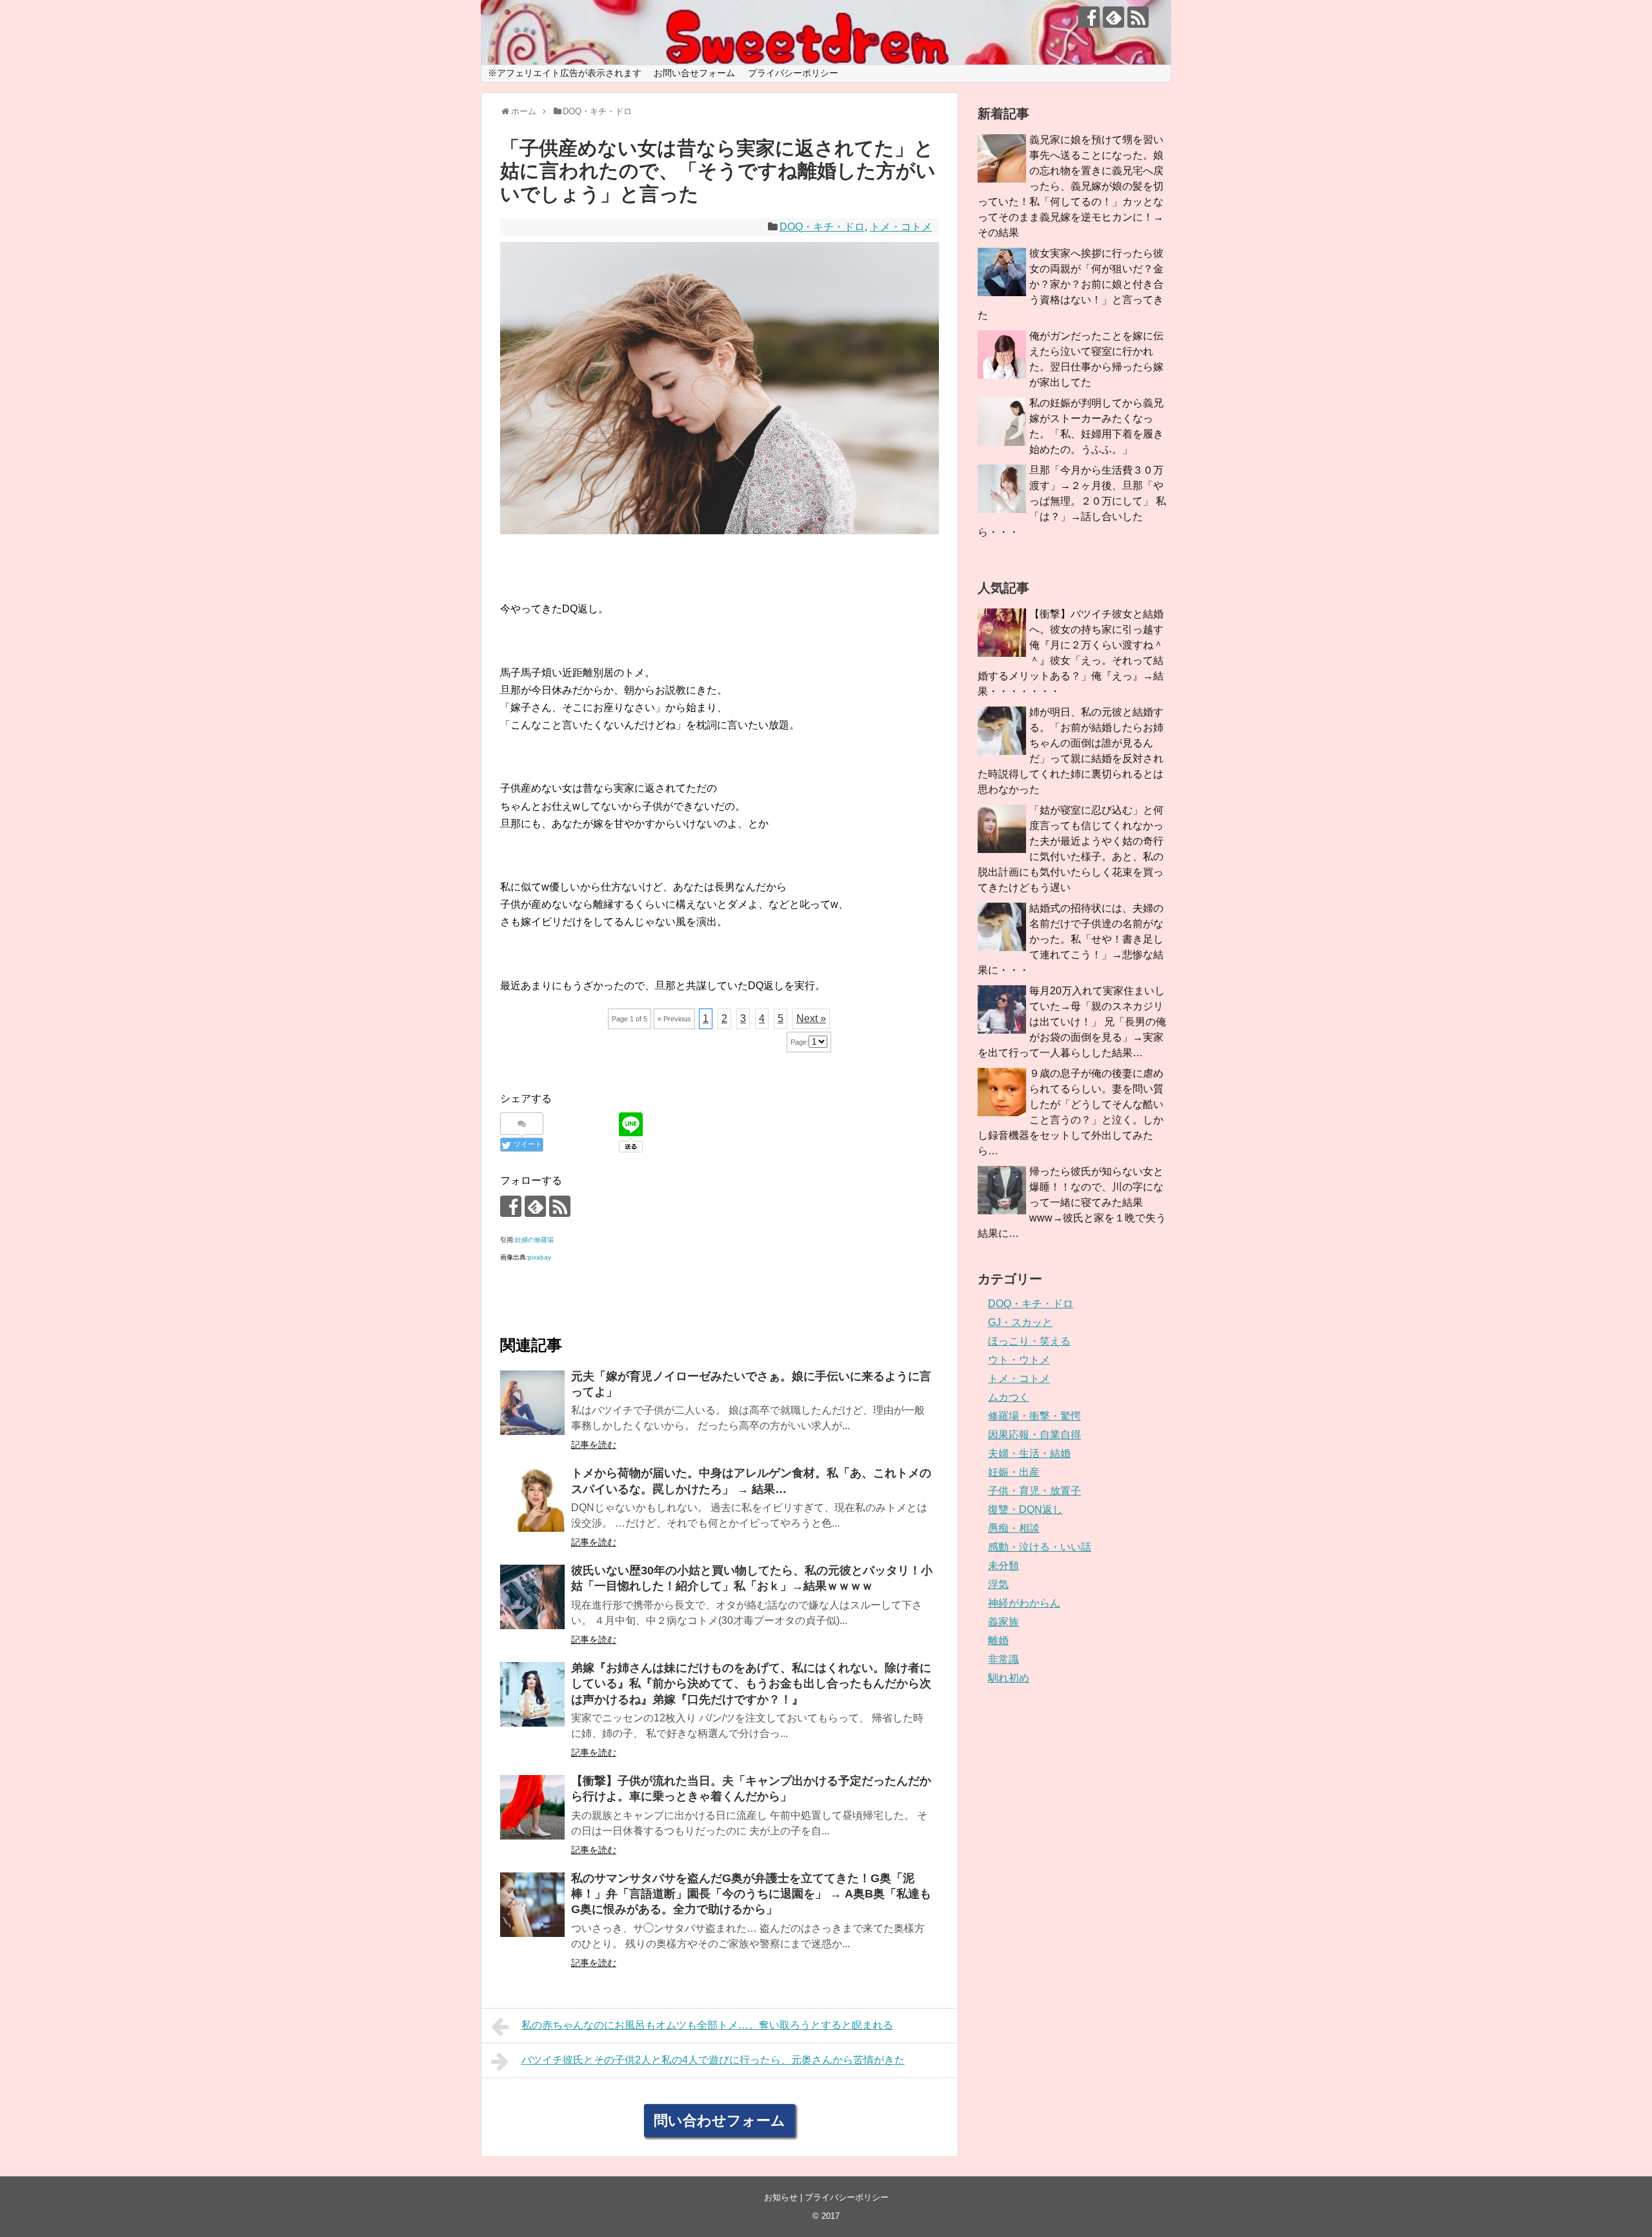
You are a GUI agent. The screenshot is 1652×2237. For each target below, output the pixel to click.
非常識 (1003, 1659)
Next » (811, 1018)
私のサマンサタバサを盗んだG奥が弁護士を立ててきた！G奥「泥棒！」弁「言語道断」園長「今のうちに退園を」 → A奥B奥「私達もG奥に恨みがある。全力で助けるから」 (751, 1894)
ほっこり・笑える (1029, 1341)
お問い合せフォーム (694, 73)
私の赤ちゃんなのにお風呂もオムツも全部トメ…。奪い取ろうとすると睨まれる (707, 2025)
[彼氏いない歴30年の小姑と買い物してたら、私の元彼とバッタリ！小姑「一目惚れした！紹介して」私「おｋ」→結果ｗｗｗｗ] (532, 1597)
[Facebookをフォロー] (1089, 17)
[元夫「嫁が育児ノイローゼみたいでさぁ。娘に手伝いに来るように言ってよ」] (532, 1403)
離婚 (998, 1640)
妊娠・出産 (1014, 1472)
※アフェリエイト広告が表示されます (565, 73)
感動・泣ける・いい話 (1040, 1547)
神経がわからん (1024, 1603)
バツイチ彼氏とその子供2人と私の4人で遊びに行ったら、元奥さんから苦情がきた (713, 2060)
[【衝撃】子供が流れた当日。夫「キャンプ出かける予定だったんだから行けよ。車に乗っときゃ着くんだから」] (532, 1807)
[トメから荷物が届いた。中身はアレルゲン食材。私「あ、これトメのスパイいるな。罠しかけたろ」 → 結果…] (532, 1500)
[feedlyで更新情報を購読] (1113, 17)
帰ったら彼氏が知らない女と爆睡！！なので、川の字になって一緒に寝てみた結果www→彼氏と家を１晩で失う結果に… (1072, 1202)
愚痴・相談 (1014, 1528)
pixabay (539, 1257)
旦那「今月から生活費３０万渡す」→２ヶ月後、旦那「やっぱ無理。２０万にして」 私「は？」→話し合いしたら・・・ (1072, 501)
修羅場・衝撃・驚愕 (1034, 1416)
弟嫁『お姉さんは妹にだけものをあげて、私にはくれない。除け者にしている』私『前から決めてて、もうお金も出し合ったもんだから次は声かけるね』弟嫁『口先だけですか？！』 (751, 1684)
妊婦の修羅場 (534, 1240)
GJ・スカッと (1020, 1322)
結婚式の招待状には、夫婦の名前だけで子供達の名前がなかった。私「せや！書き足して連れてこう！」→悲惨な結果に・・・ (1071, 939)
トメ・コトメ (901, 227)
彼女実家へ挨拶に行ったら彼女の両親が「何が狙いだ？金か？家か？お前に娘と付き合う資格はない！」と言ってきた (1071, 284)
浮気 (998, 1584)
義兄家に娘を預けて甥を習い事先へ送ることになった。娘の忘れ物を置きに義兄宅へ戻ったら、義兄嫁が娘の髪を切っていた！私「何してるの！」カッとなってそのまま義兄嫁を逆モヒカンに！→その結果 (1071, 186)
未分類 (1003, 1566)
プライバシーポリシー (793, 73)
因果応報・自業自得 (1034, 1435)
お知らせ (781, 2197)
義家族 (1003, 1622)
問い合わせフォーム (720, 2121)
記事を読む (594, 1445)
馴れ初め (1009, 1678)
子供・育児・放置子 (1034, 1491)
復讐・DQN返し (1025, 1510)
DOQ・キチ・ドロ (822, 227)
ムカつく (1009, 1397)
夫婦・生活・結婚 (1029, 1453)
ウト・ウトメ (1019, 1360)
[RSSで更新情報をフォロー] (1138, 17)
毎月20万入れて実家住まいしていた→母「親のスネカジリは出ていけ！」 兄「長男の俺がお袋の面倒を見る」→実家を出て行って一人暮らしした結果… (1072, 1022)
